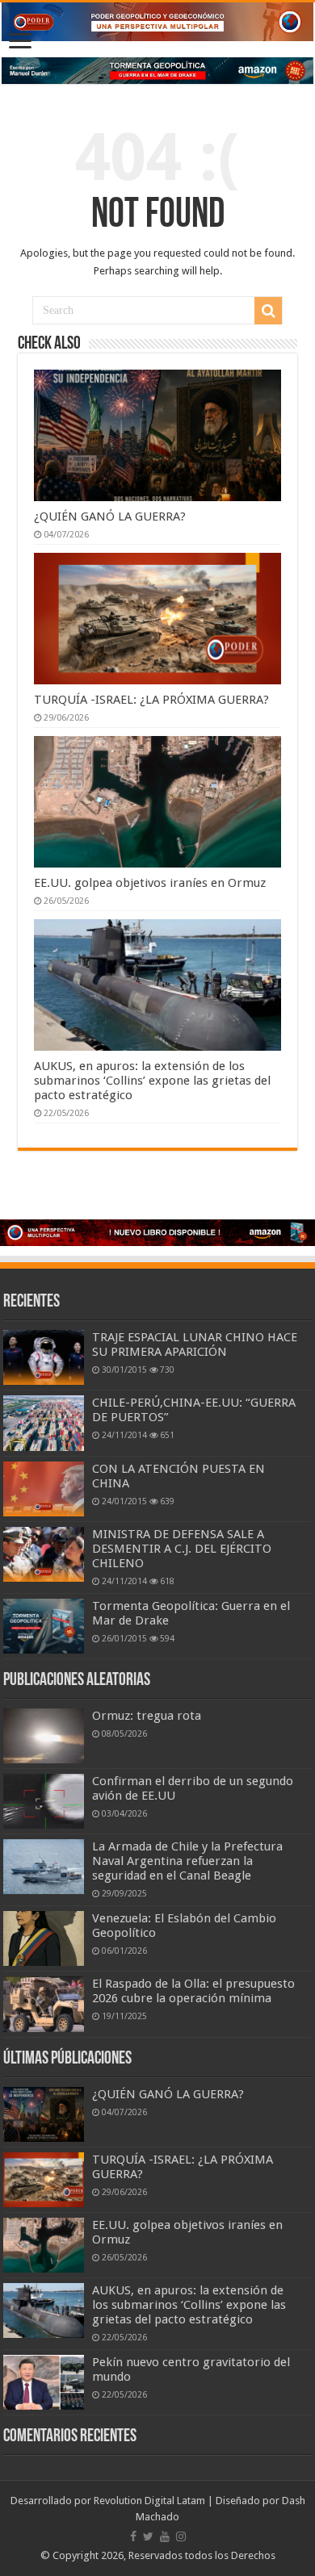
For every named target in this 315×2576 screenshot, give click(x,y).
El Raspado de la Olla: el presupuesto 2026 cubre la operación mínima (193, 1991)
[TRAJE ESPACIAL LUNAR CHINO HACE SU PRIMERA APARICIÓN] (44, 1357)
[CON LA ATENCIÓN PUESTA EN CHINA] (44, 1489)
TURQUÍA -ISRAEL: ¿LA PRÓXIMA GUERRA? (151, 700)
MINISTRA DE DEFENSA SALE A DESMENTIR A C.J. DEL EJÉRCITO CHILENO (182, 1549)
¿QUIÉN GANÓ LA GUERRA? (110, 516)
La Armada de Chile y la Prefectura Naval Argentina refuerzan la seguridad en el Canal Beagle (187, 1861)
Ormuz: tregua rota (147, 1716)
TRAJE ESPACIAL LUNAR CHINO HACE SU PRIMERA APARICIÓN (195, 1344)
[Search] (268, 311)
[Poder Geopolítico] (157, 22)
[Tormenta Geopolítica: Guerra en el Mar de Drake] (44, 1626)
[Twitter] (148, 2536)
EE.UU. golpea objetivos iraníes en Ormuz (150, 883)
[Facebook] (133, 2536)
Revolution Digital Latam (149, 2501)
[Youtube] (165, 2536)
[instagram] (181, 2536)
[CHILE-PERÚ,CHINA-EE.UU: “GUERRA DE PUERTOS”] (44, 1423)
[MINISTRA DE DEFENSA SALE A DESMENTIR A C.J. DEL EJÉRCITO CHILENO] (44, 1554)
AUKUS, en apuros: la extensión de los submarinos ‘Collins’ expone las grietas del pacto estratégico (152, 1081)
